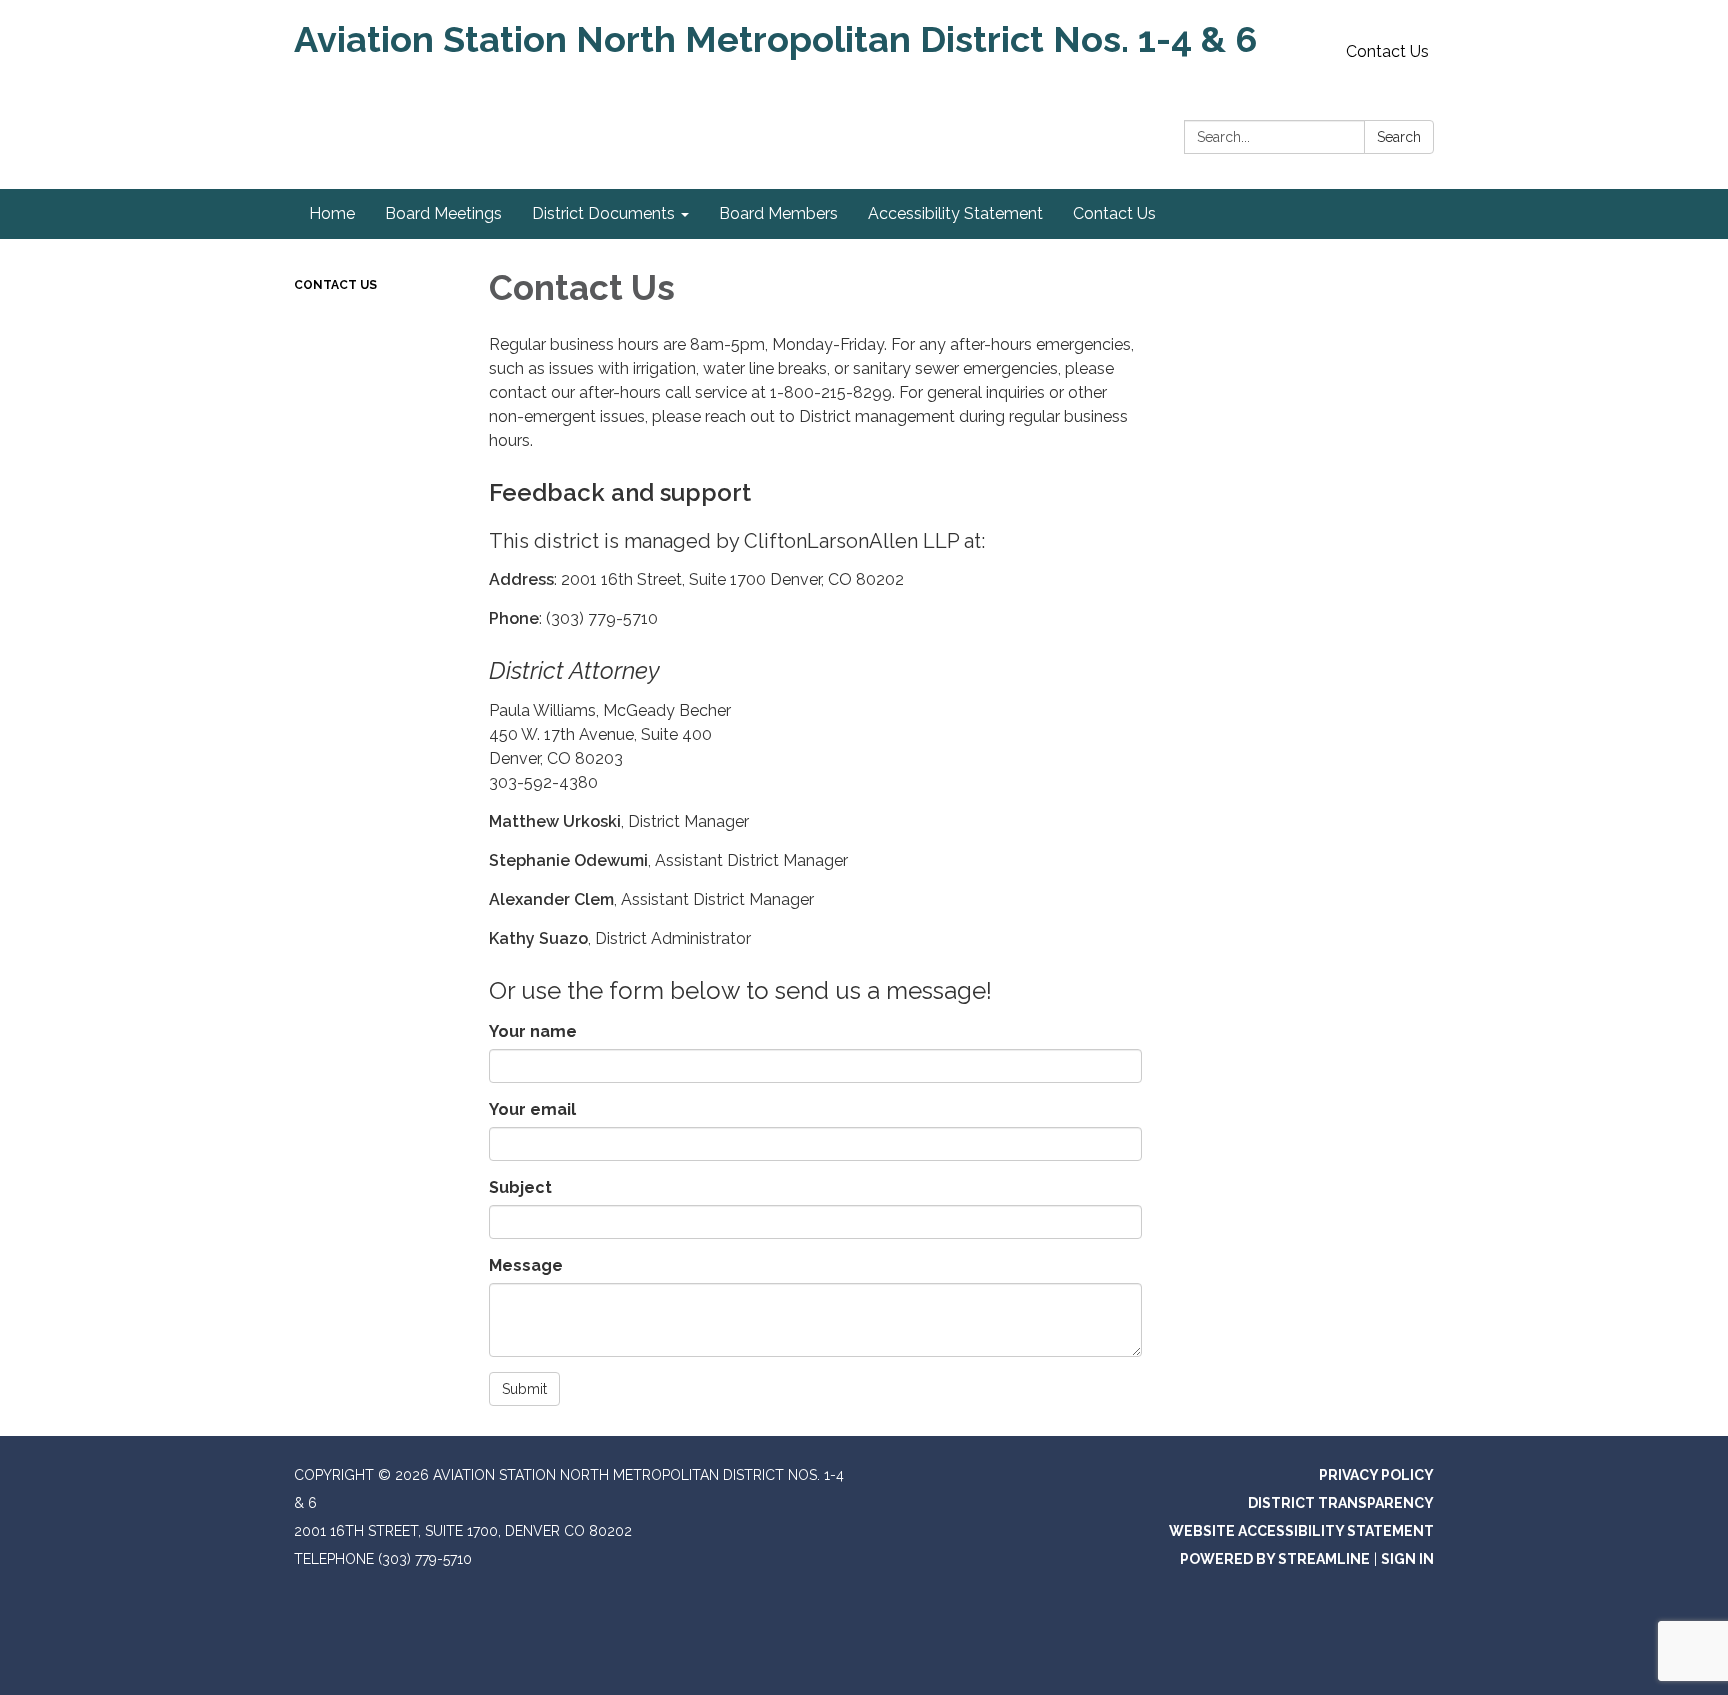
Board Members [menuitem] (778, 213)
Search (1399, 137)
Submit (524, 1389)
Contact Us (1387, 51)
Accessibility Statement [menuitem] (955, 213)
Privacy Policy (1376, 1475)
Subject (520, 1187)
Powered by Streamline (1275, 1559)
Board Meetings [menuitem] (443, 213)
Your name (533, 1031)
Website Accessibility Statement (1301, 1531)
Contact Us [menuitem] (1114, 213)
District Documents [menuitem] (603, 213)
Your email (532, 1109)
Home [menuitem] (332, 213)
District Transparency (1341, 1503)
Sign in (1407, 1559)
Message (526, 1265)
